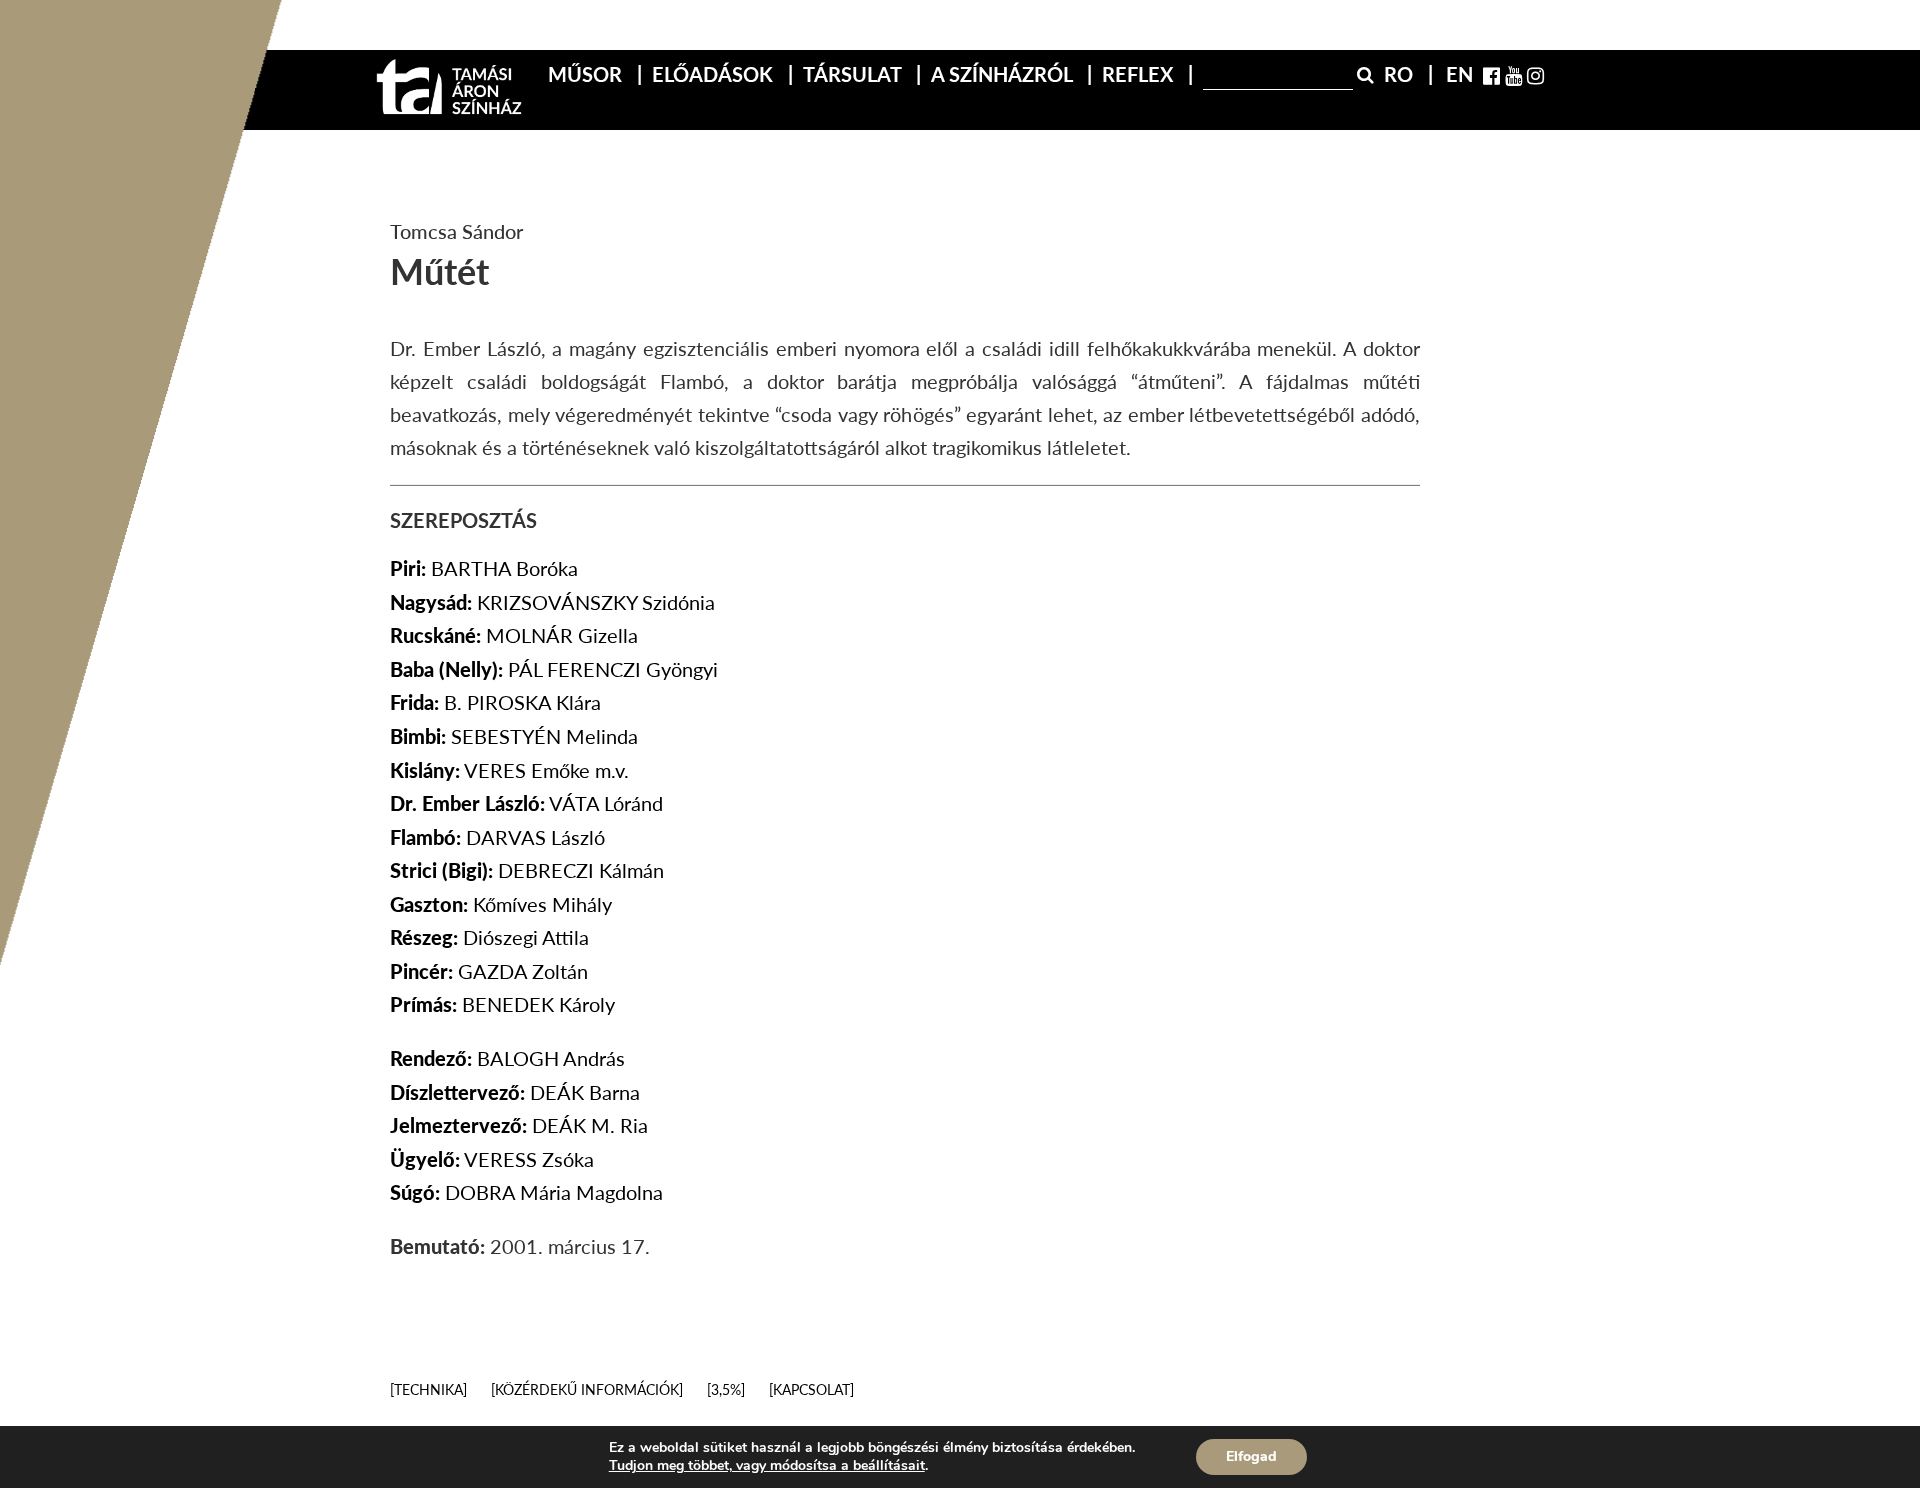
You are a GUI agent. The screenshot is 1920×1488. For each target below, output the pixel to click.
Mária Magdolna (526, 1192)
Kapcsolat (811, 1389)
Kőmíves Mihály (501, 904)
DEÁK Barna (515, 1092)
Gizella (514, 635)
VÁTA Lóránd (526, 803)
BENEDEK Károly (502, 1004)
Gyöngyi (554, 669)
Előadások (715, 74)
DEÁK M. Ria (519, 1125)
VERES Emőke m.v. (509, 770)
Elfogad (1251, 1456)
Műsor (587, 74)
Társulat (854, 74)
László (497, 837)
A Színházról (1004, 74)
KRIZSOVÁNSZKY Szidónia (552, 602)
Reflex (1140, 74)
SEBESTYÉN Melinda (514, 736)
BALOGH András (507, 1058)
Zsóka (492, 1159)
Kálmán (527, 870)
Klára (495, 702)
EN (1459, 74)
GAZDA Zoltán (489, 971)
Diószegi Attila (489, 937)
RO (1401, 74)
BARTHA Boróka (484, 568)
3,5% (726, 1389)
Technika (428, 1389)
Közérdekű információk (587, 1389)
